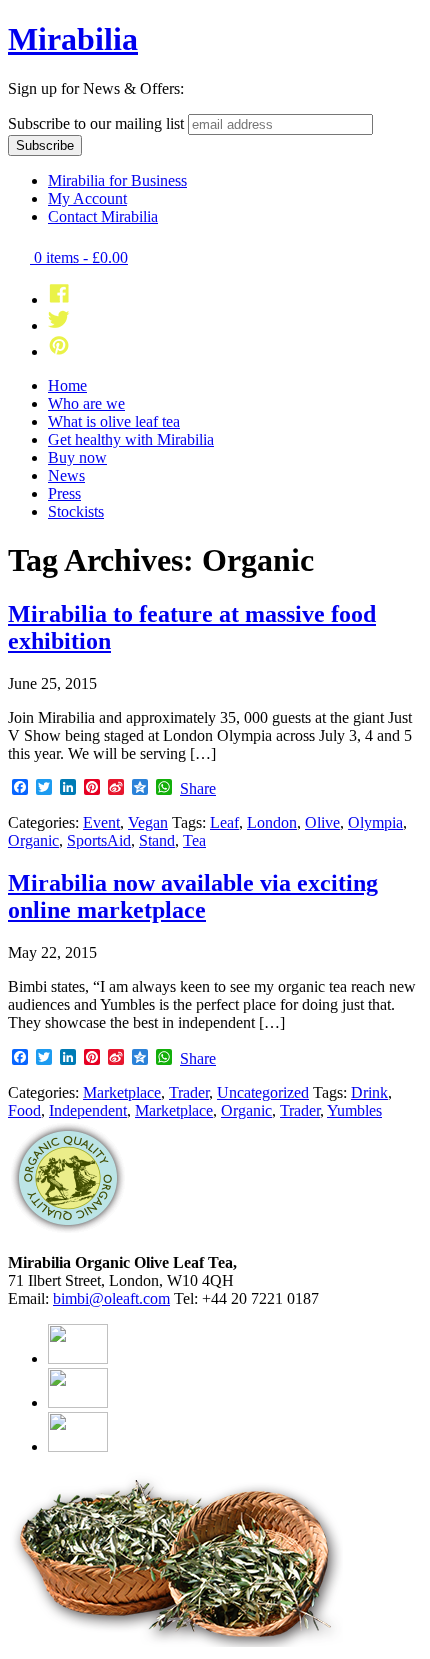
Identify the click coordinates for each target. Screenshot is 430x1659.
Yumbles (354, 1110)
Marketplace (122, 1092)
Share (198, 789)
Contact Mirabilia (103, 216)
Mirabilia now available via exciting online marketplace (193, 896)
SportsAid (99, 840)
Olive (322, 822)
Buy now (77, 457)
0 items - (79, 257)
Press (64, 493)
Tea (194, 840)
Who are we (86, 403)
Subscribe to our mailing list (96, 123)
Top (412, 1641)
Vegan (148, 822)
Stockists (76, 511)
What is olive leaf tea (114, 421)
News (66, 475)
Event (101, 822)
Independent (88, 1110)
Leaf (224, 822)
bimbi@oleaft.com (111, 1298)
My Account (87, 198)
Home (67, 385)
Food (24, 1110)
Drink (369, 1092)
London (272, 822)
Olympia (375, 822)
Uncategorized (263, 1092)
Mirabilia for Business (117, 180)
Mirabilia (73, 39)
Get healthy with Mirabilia (131, 439)
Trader (189, 1092)
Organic (33, 840)
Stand (157, 840)
